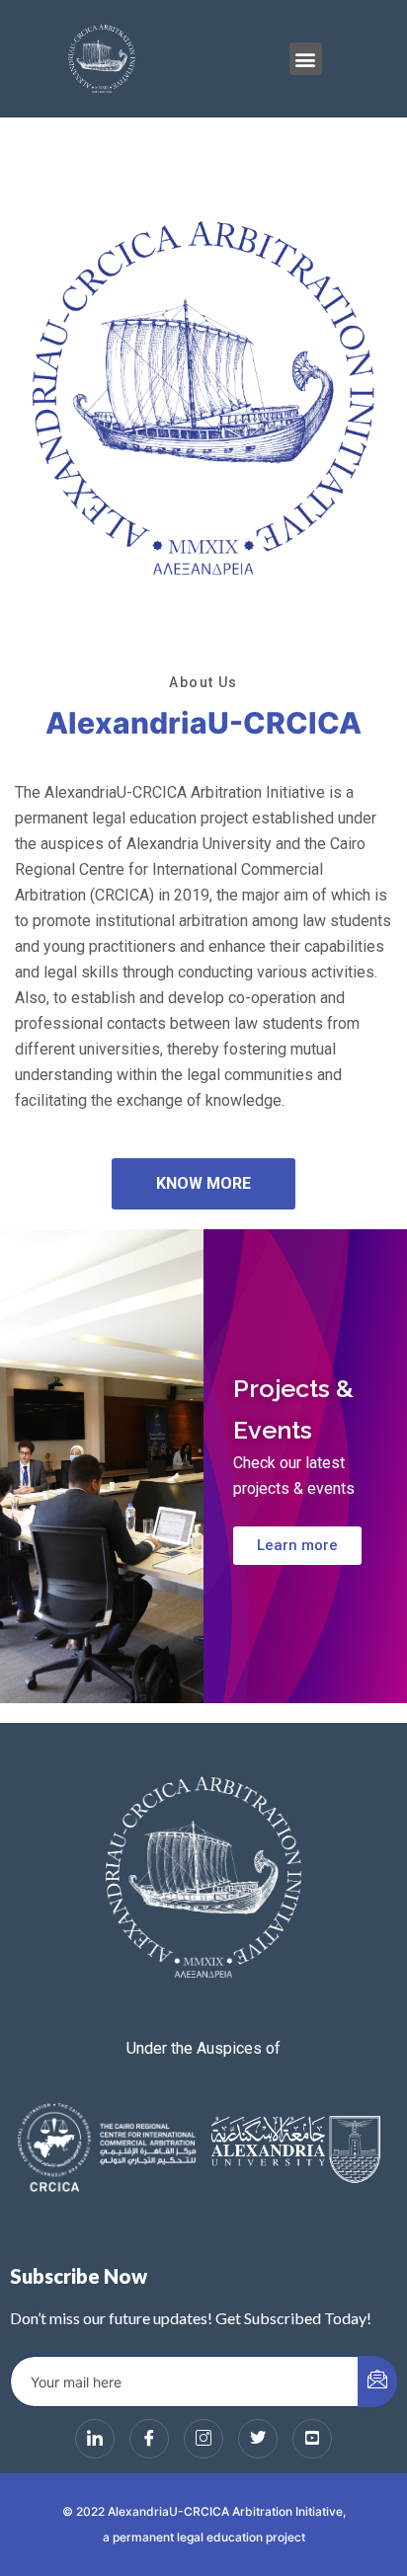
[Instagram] (203, 2439)
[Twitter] (258, 2439)
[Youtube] (312, 2439)
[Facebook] (149, 2439)
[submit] (377, 2381)
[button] (306, 59)
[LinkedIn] (95, 2439)
